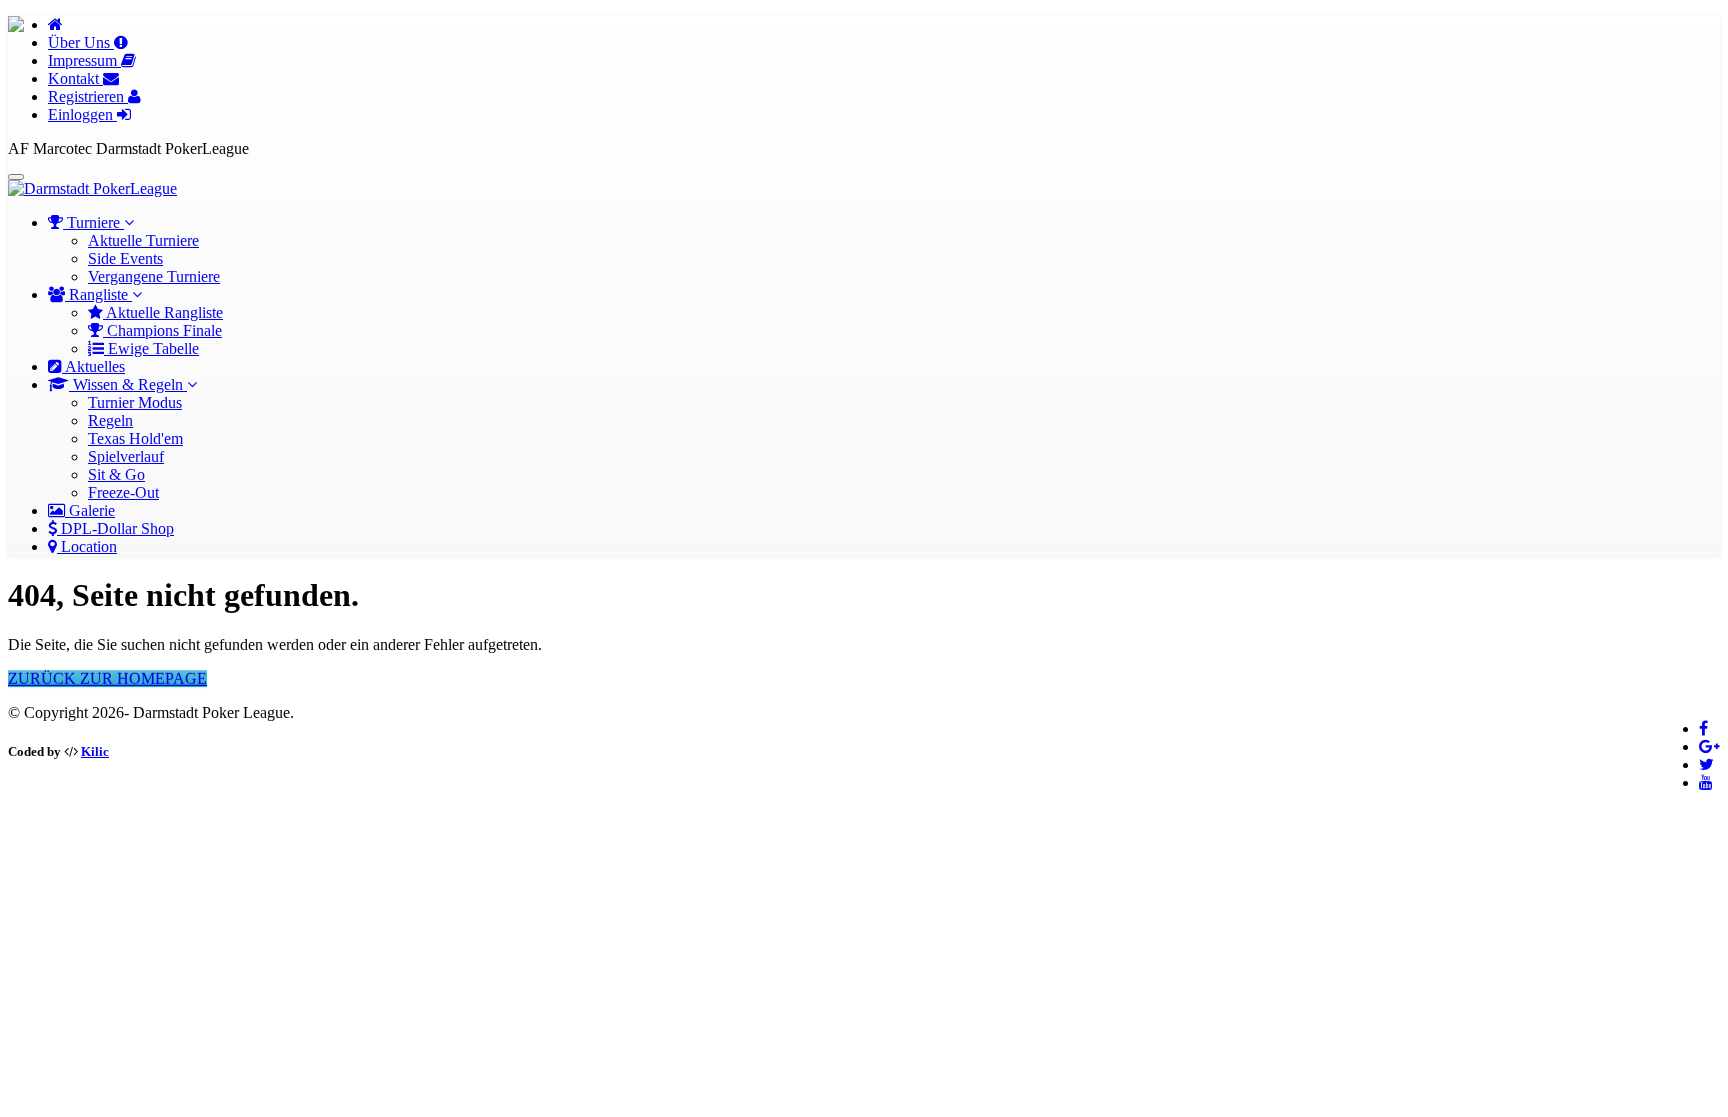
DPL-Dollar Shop (115, 528)
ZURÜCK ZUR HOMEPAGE (107, 678)
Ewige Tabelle (151, 348)
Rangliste (98, 294)
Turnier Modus (135, 402)
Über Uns (81, 42)
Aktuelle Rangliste (163, 312)
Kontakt (75, 78)
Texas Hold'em (135, 438)
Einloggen (82, 114)
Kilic (95, 751)
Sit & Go (116, 474)
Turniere (93, 222)
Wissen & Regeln (128, 384)
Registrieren (88, 96)
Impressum (84, 60)
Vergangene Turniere (154, 276)
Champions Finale (162, 330)
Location (87, 546)
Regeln (110, 420)
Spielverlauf (126, 456)
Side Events (125, 258)
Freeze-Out (123, 492)
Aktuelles (93, 366)
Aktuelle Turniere (143, 240)
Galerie (90, 510)
